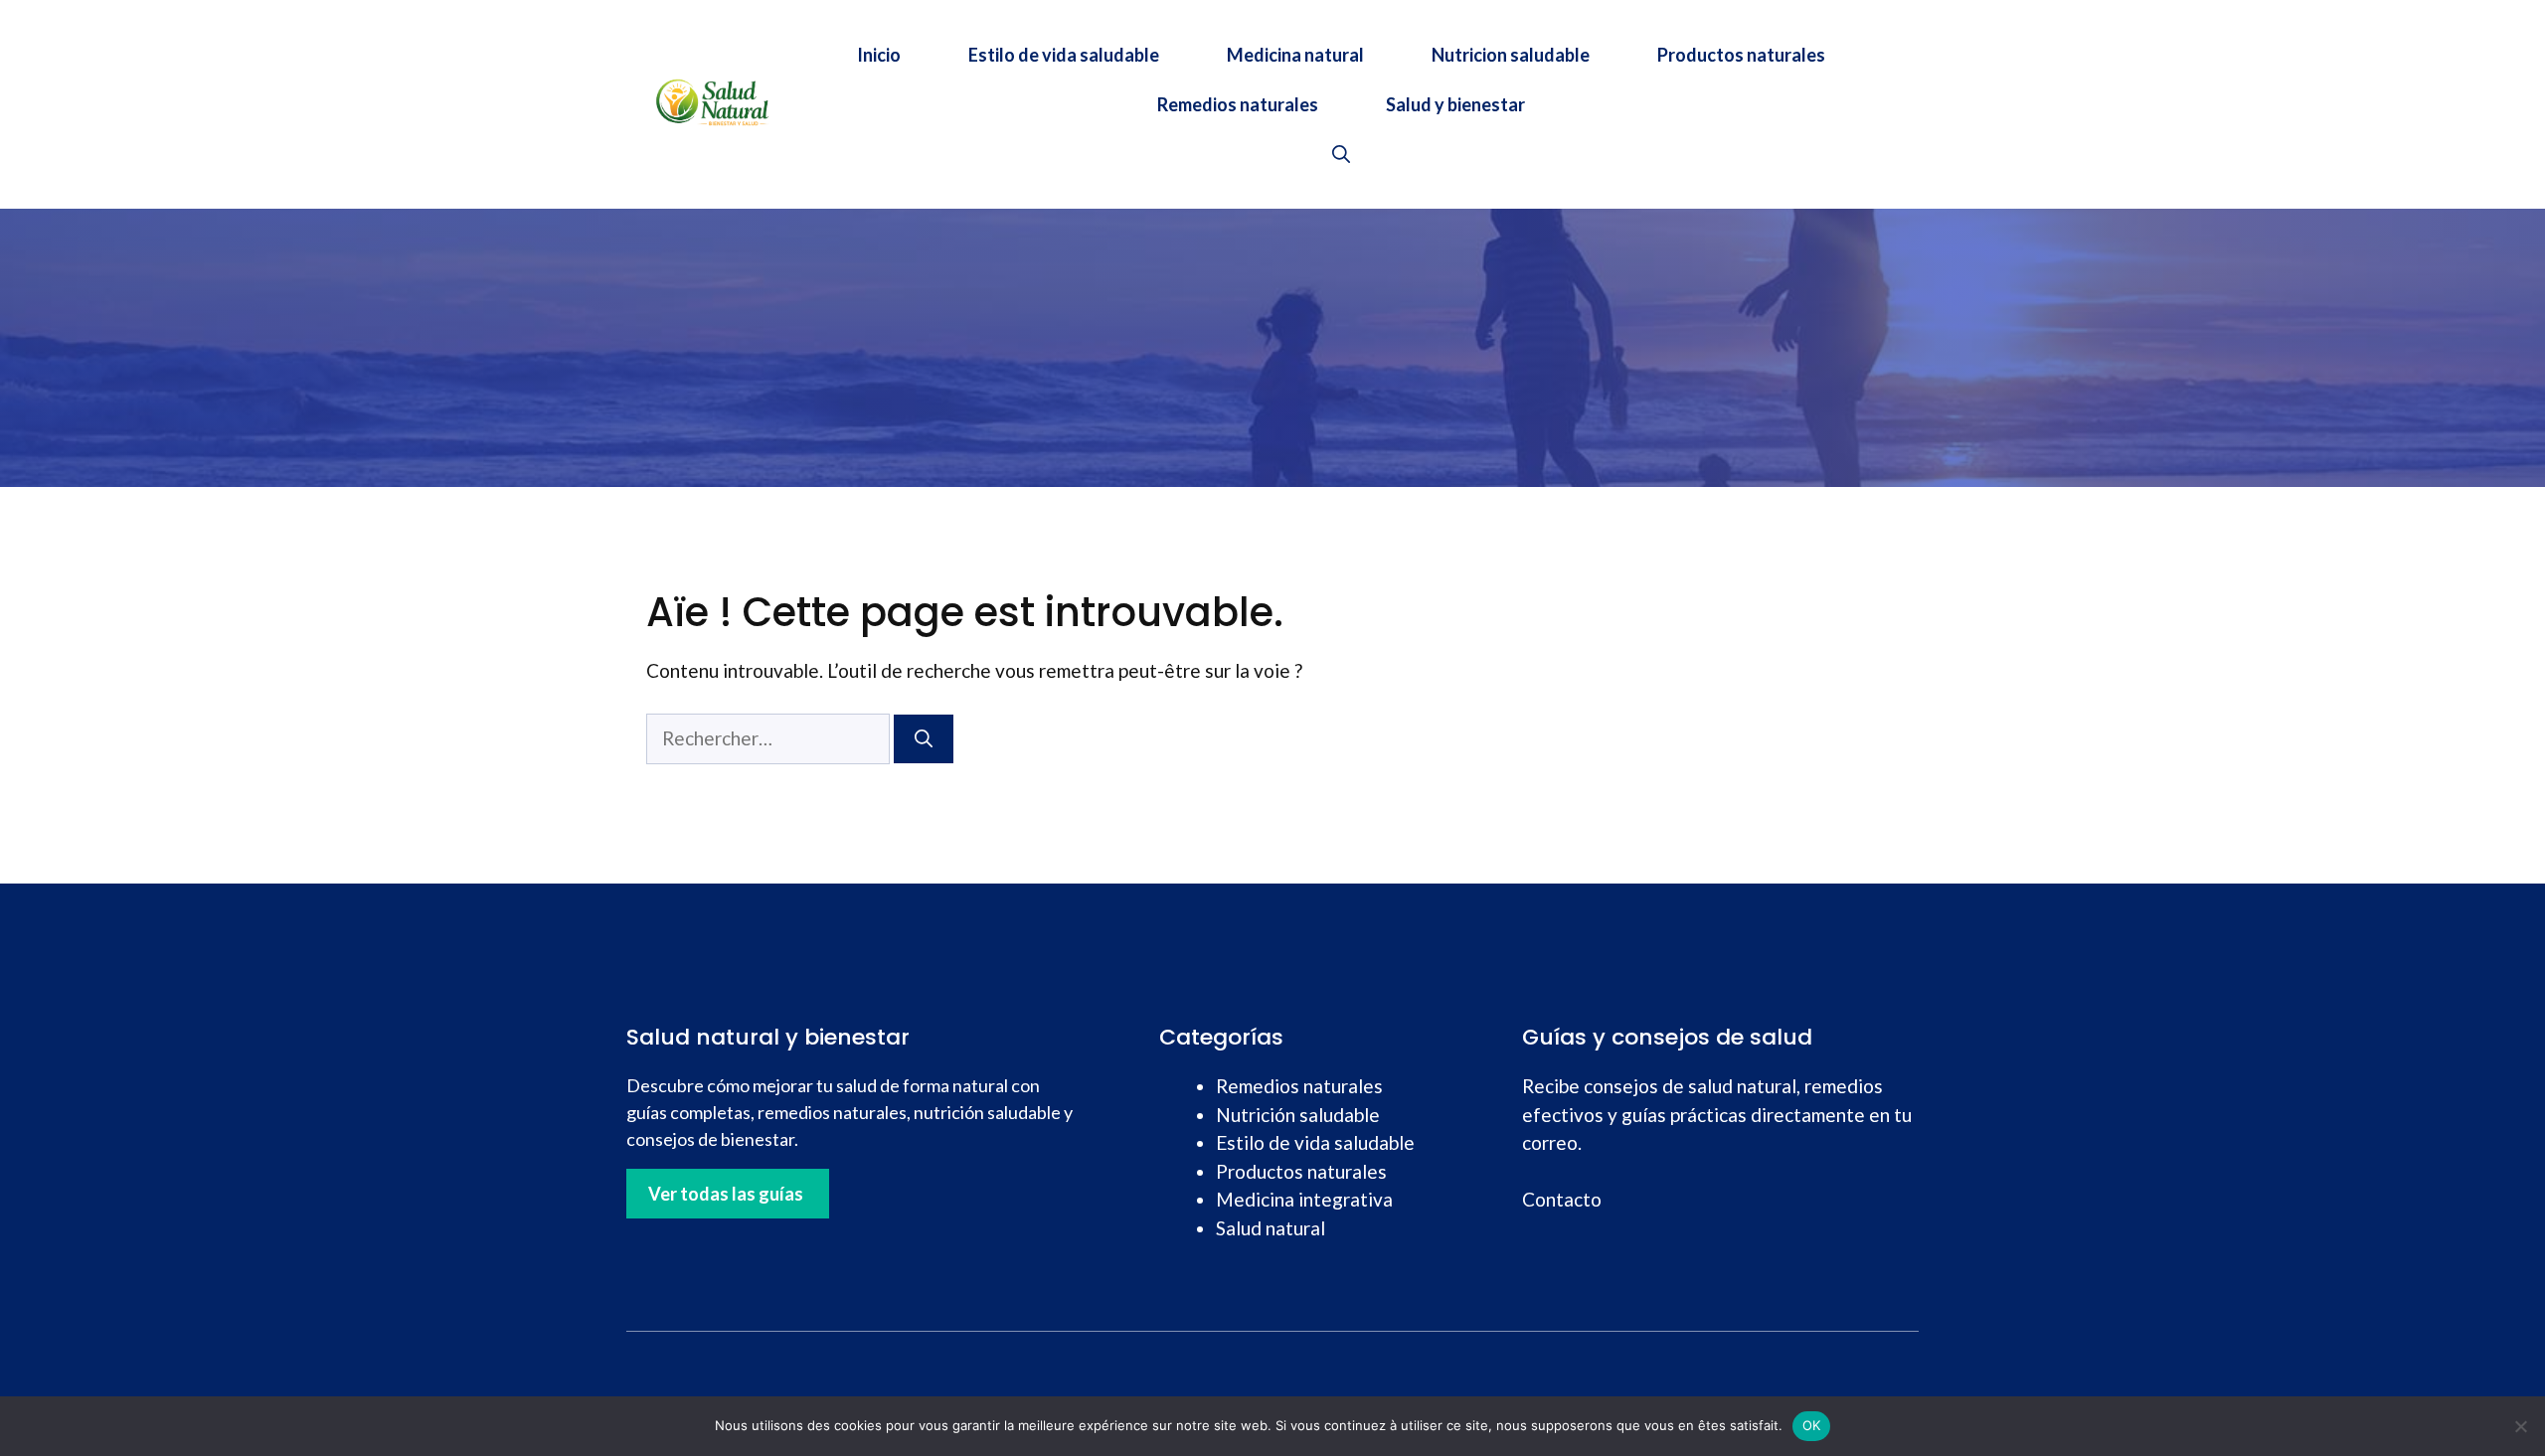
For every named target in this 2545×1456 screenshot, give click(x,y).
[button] (1341, 154)
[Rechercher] (924, 739)
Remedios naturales (1238, 104)
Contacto (1562, 1199)
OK (1812, 1425)
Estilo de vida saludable (1064, 55)
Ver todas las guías (726, 1194)
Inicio (879, 55)
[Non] (2520, 1426)
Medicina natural (1295, 55)
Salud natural (1271, 1228)
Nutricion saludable (1511, 55)
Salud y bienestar (1455, 104)
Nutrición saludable (1298, 1115)
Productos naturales (1741, 55)
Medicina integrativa (1304, 1199)
